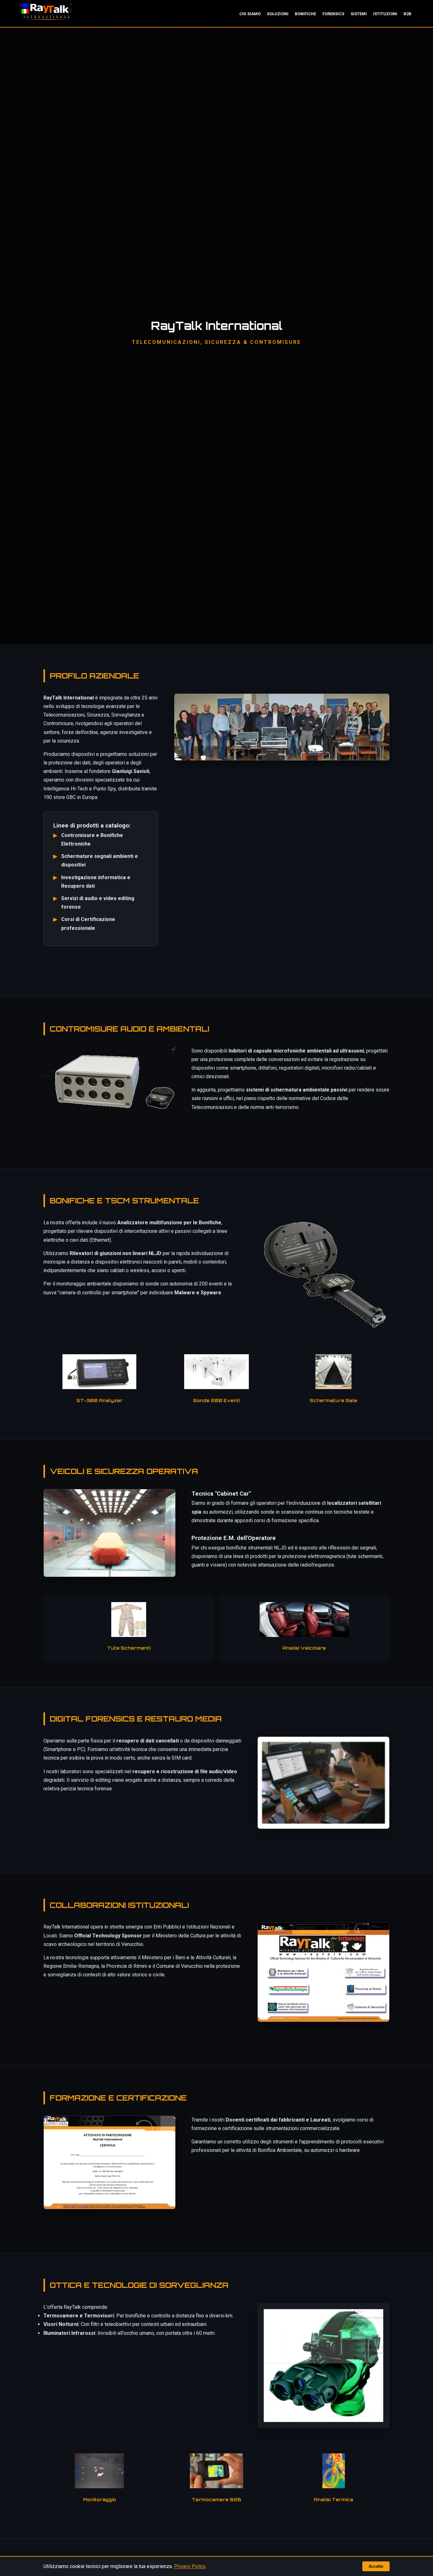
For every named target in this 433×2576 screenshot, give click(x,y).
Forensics (333, 14)
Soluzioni (278, 14)
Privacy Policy (190, 2566)
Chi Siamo (250, 14)
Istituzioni (385, 14)
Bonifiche (305, 14)
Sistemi (359, 14)
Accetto (376, 2566)
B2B (407, 14)
